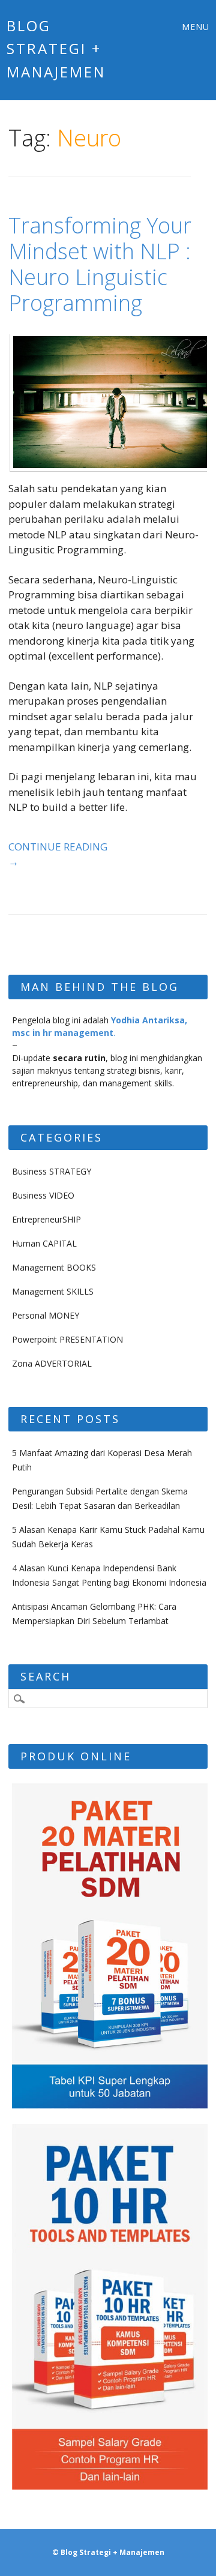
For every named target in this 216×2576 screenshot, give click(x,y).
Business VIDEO (43, 1195)
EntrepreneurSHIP (46, 1219)
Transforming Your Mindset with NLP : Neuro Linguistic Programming (100, 264)
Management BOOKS (54, 1267)
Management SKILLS (53, 1291)
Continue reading (58, 854)
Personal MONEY (46, 1315)
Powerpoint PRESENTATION (67, 1339)
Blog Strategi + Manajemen (56, 49)
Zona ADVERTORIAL (52, 1363)
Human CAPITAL (44, 1243)
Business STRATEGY (52, 1171)
